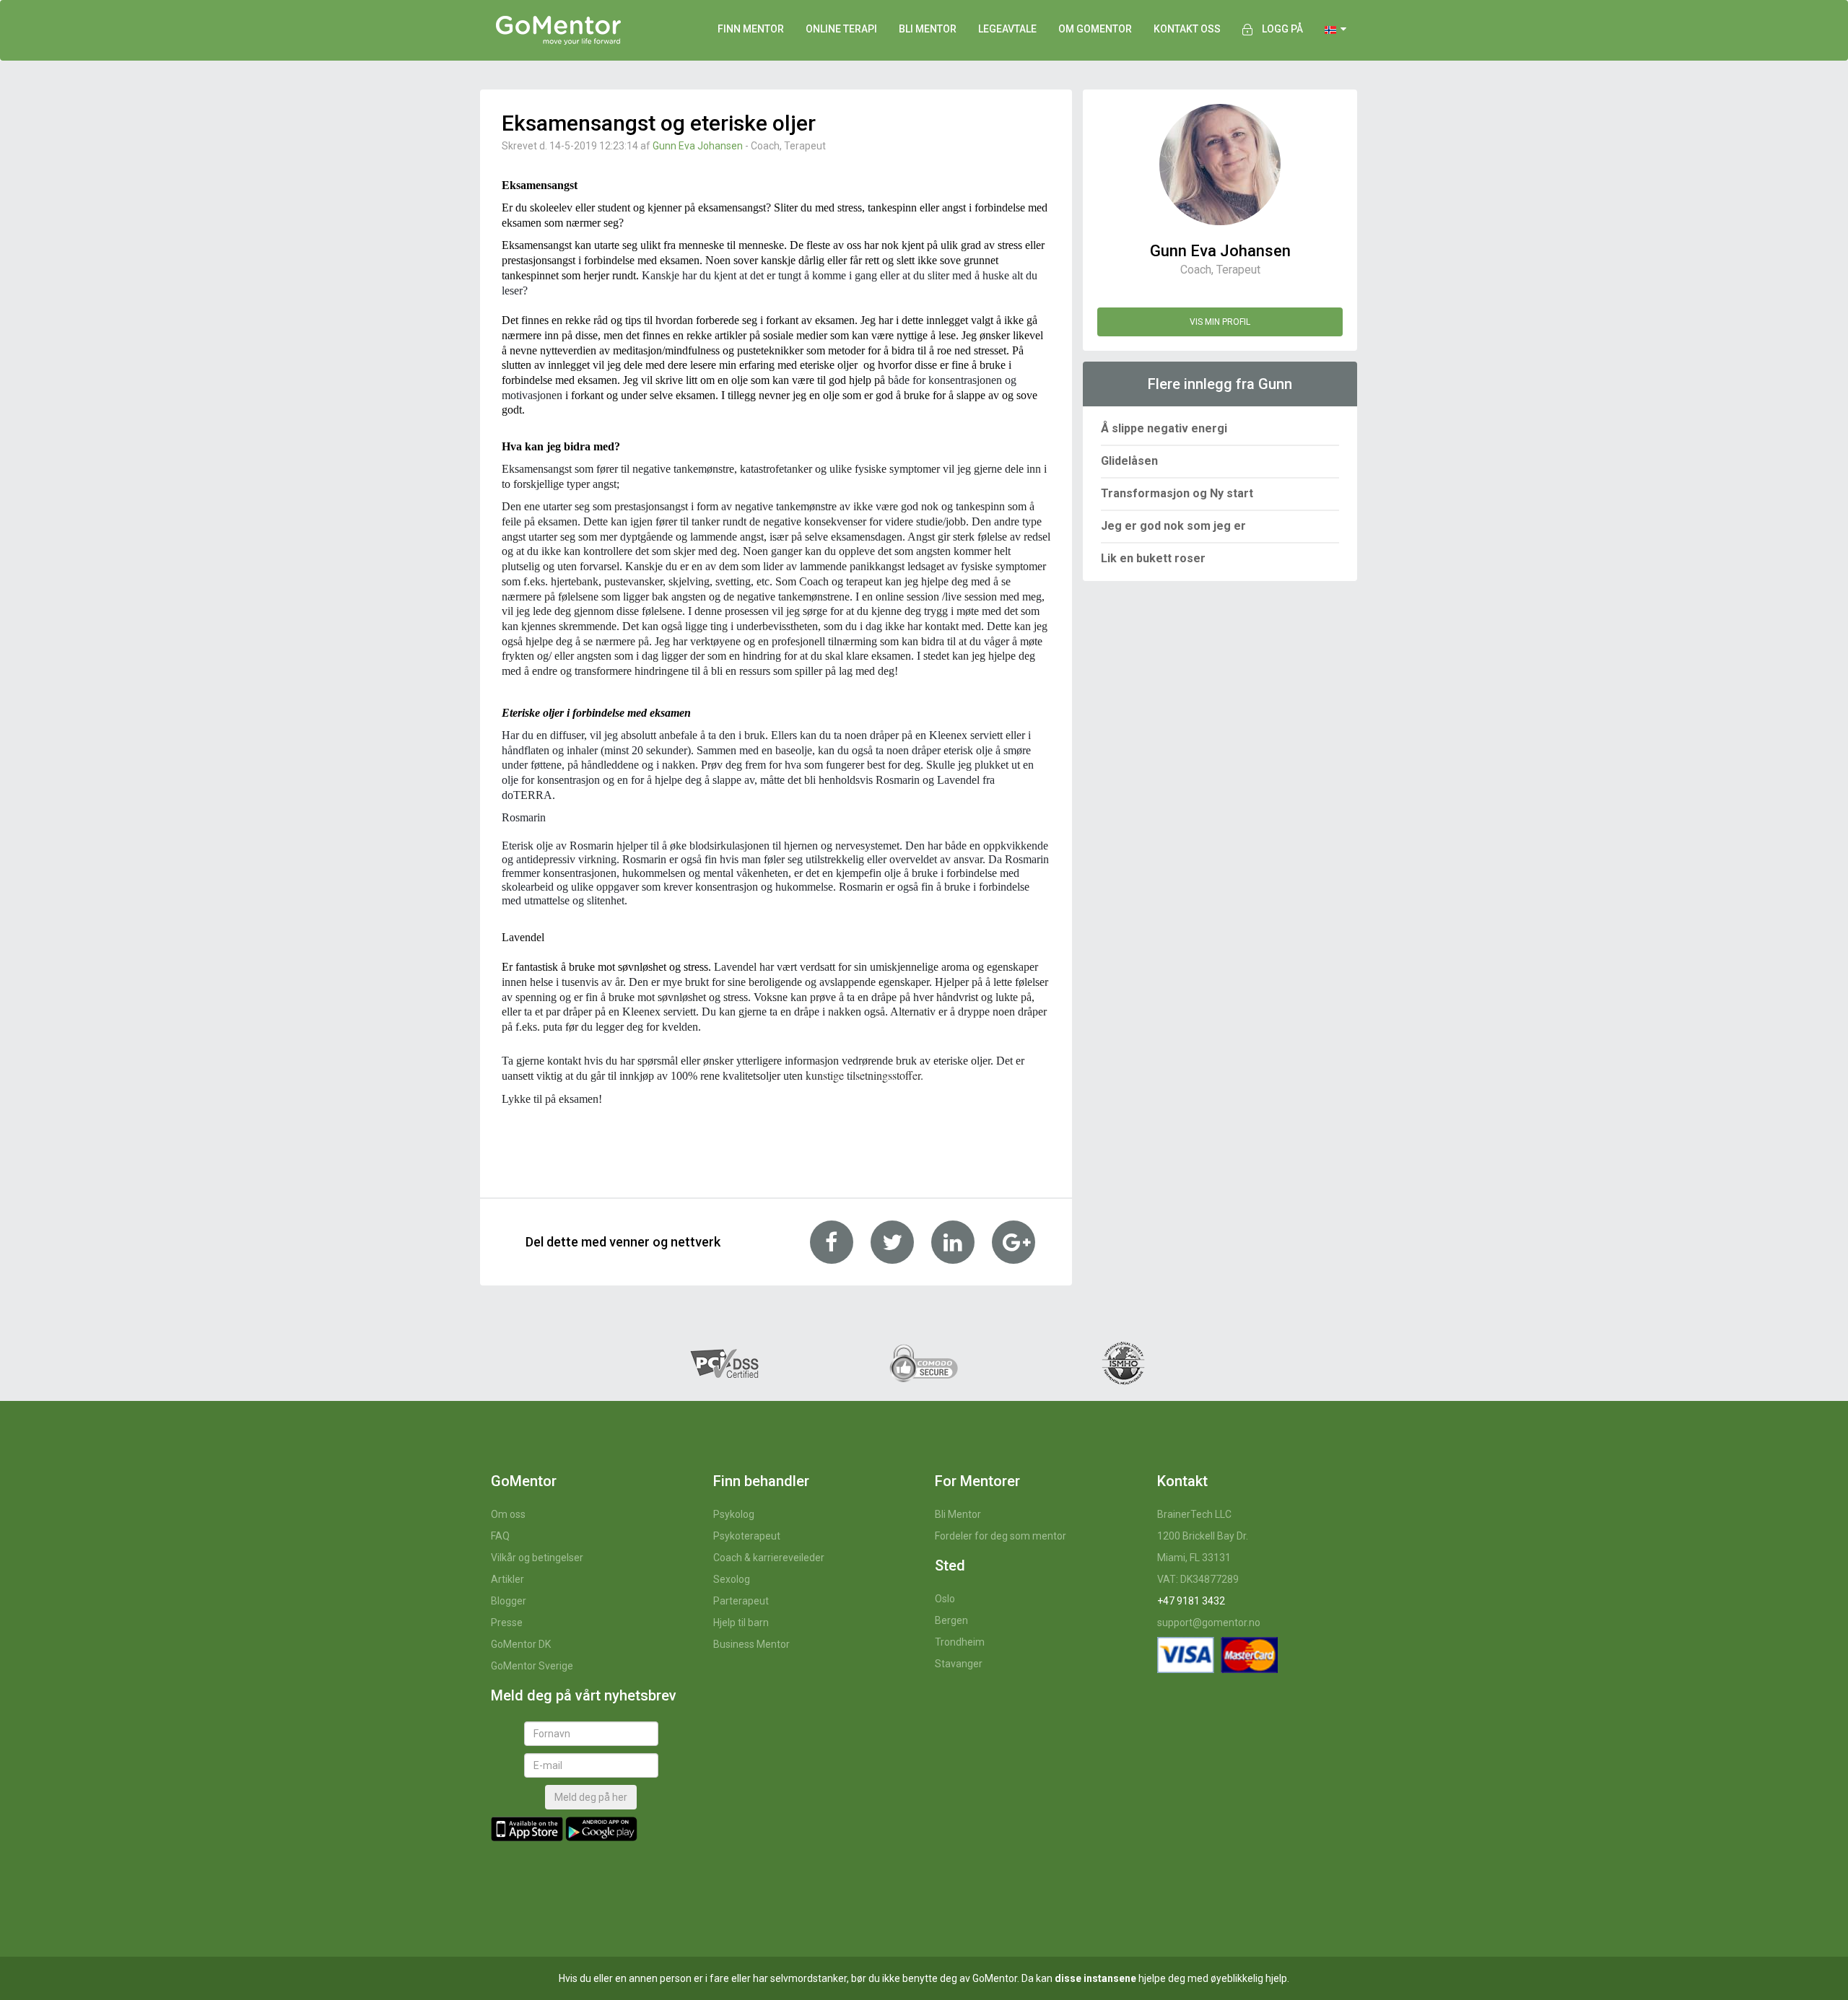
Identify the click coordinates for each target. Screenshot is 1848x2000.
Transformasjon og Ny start (1177, 493)
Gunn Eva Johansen (698, 146)
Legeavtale (1007, 29)
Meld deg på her (591, 1797)
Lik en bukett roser (1153, 558)
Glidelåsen (1129, 461)
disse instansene (1095, 1978)
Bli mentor (928, 29)
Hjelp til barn (741, 1623)
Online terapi (841, 29)
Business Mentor (751, 1644)
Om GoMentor (1095, 29)
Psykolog (734, 1514)
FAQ (500, 1536)
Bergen (951, 1620)
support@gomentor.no (1209, 1623)
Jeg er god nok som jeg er (1173, 526)
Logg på (1282, 29)
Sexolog (732, 1579)
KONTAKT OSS (1187, 29)
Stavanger (959, 1664)
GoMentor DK (521, 1644)
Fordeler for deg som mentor (1001, 1536)
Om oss (508, 1514)
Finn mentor (751, 29)
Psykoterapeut (747, 1536)
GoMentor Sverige (532, 1666)
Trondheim (960, 1642)
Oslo (945, 1599)
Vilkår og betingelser (537, 1558)
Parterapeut (741, 1601)
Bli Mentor (958, 1514)
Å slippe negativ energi (1164, 428)
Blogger (509, 1601)
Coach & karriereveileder (769, 1558)
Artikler (507, 1579)
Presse (507, 1623)
